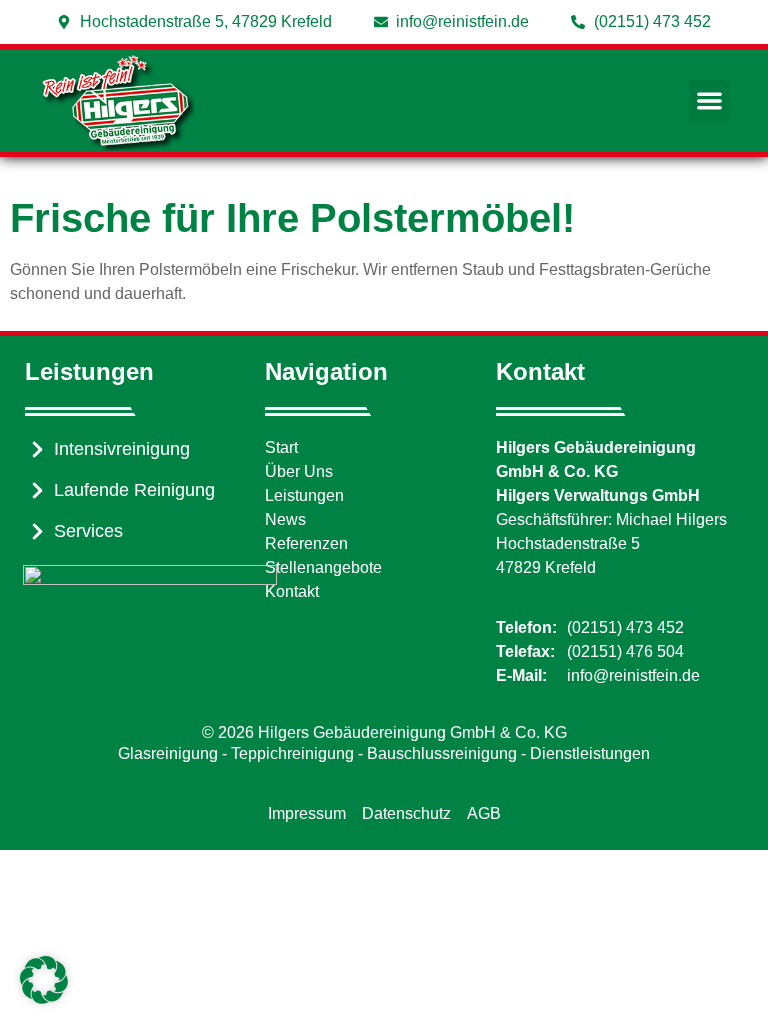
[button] (709, 100)
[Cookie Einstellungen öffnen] (44, 998)
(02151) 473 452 (625, 627)
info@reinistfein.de (633, 675)
